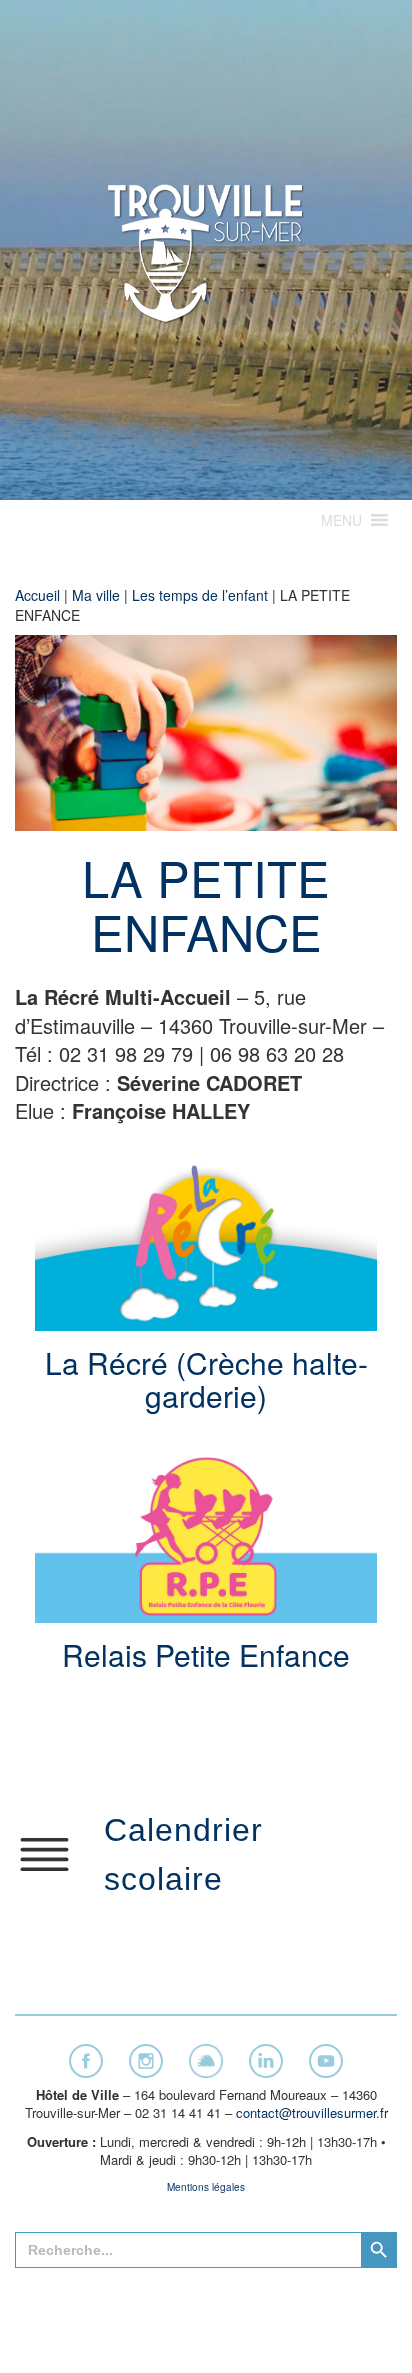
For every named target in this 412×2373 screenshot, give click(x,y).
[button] (341, 520)
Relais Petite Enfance (206, 1654)
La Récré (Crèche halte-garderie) (206, 1379)
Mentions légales (206, 2187)
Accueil (37, 595)
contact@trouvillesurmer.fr (312, 2112)
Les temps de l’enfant (200, 595)
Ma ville (96, 595)
